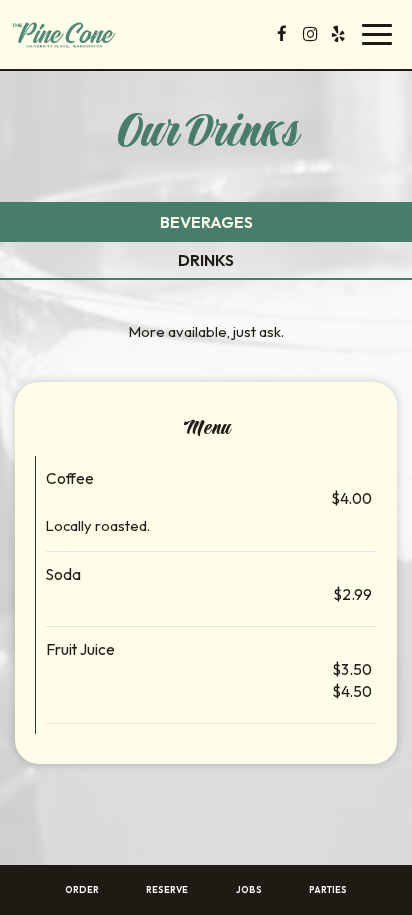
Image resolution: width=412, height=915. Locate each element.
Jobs (249, 889)
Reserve (167, 889)
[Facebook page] (282, 34)
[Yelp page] (338, 34)
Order (82, 889)
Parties (328, 889)
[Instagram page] (310, 34)
